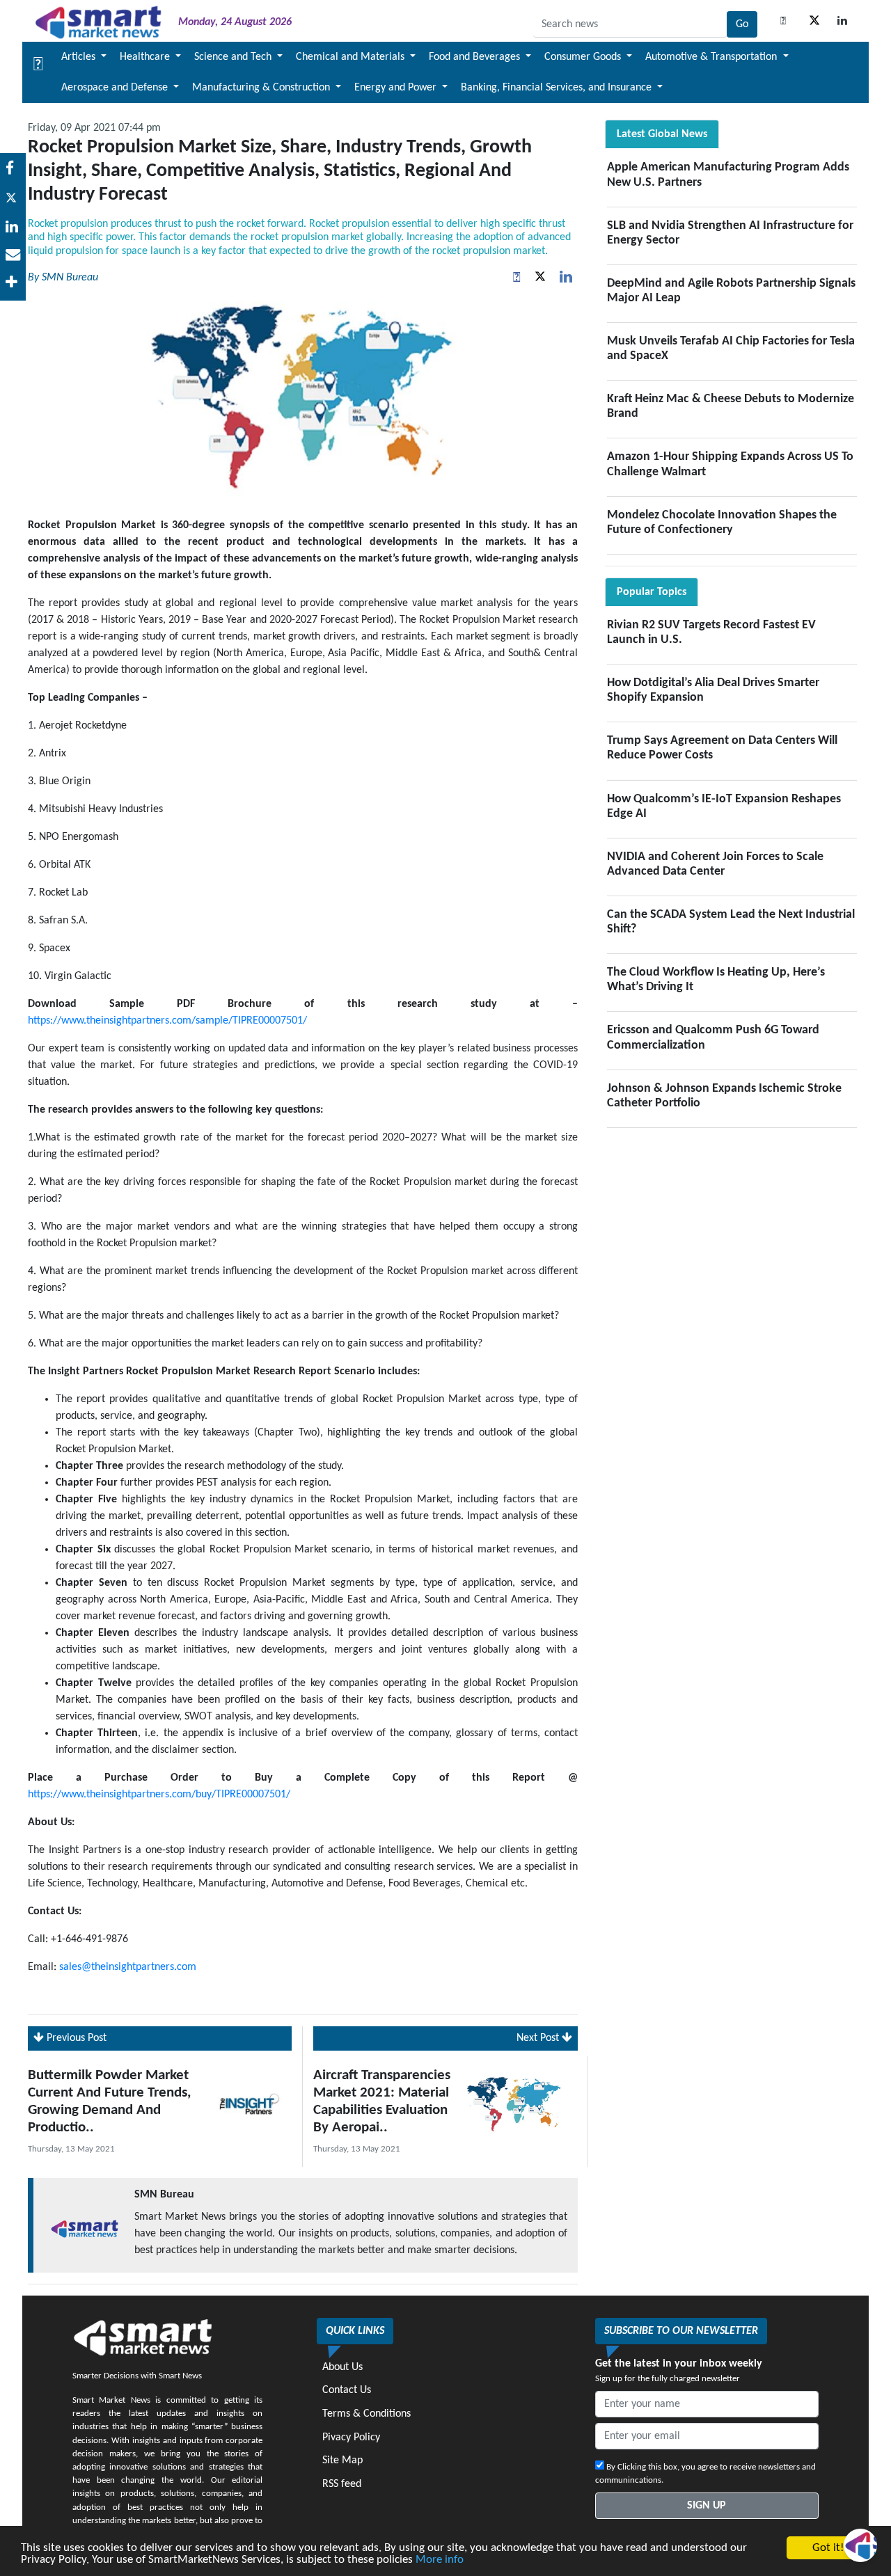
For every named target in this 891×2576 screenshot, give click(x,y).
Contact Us (347, 2390)
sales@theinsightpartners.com (128, 1967)
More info (440, 2560)
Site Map (342, 2460)
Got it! (828, 2548)
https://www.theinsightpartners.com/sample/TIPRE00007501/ (167, 1021)
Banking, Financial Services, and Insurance (558, 88)
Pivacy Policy (351, 2438)
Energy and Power (397, 88)
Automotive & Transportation (712, 57)
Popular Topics (652, 592)
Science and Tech (234, 57)
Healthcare (146, 57)
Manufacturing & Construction (262, 88)
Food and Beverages (476, 57)
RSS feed (342, 2484)
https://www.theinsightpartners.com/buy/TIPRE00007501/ (159, 1795)
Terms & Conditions (366, 2414)
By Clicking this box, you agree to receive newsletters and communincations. (705, 2474)
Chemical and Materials (352, 57)
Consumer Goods (584, 57)
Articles (80, 57)
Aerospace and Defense (116, 88)
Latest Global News (662, 134)
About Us (342, 2367)
